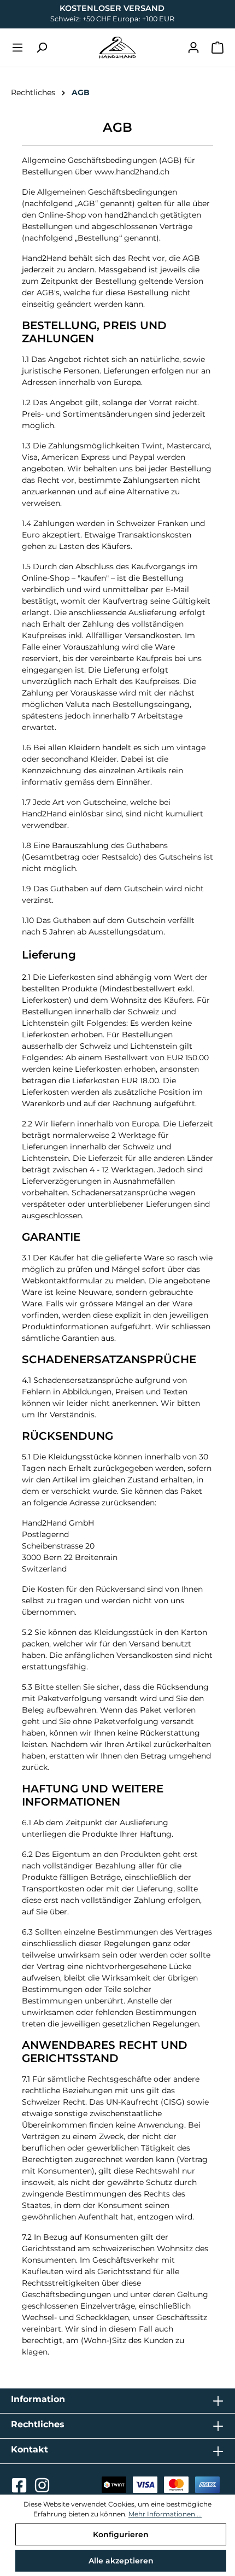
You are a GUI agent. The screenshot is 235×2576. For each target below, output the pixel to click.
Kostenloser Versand (112, 8)
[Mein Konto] (193, 48)
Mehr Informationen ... (165, 2514)
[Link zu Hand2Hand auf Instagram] (42, 2489)
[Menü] (17, 48)
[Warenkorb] (218, 48)
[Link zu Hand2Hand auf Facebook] (20, 2489)
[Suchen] (42, 48)
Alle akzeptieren (121, 2561)
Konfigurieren (121, 2534)
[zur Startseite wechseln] (117, 48)
